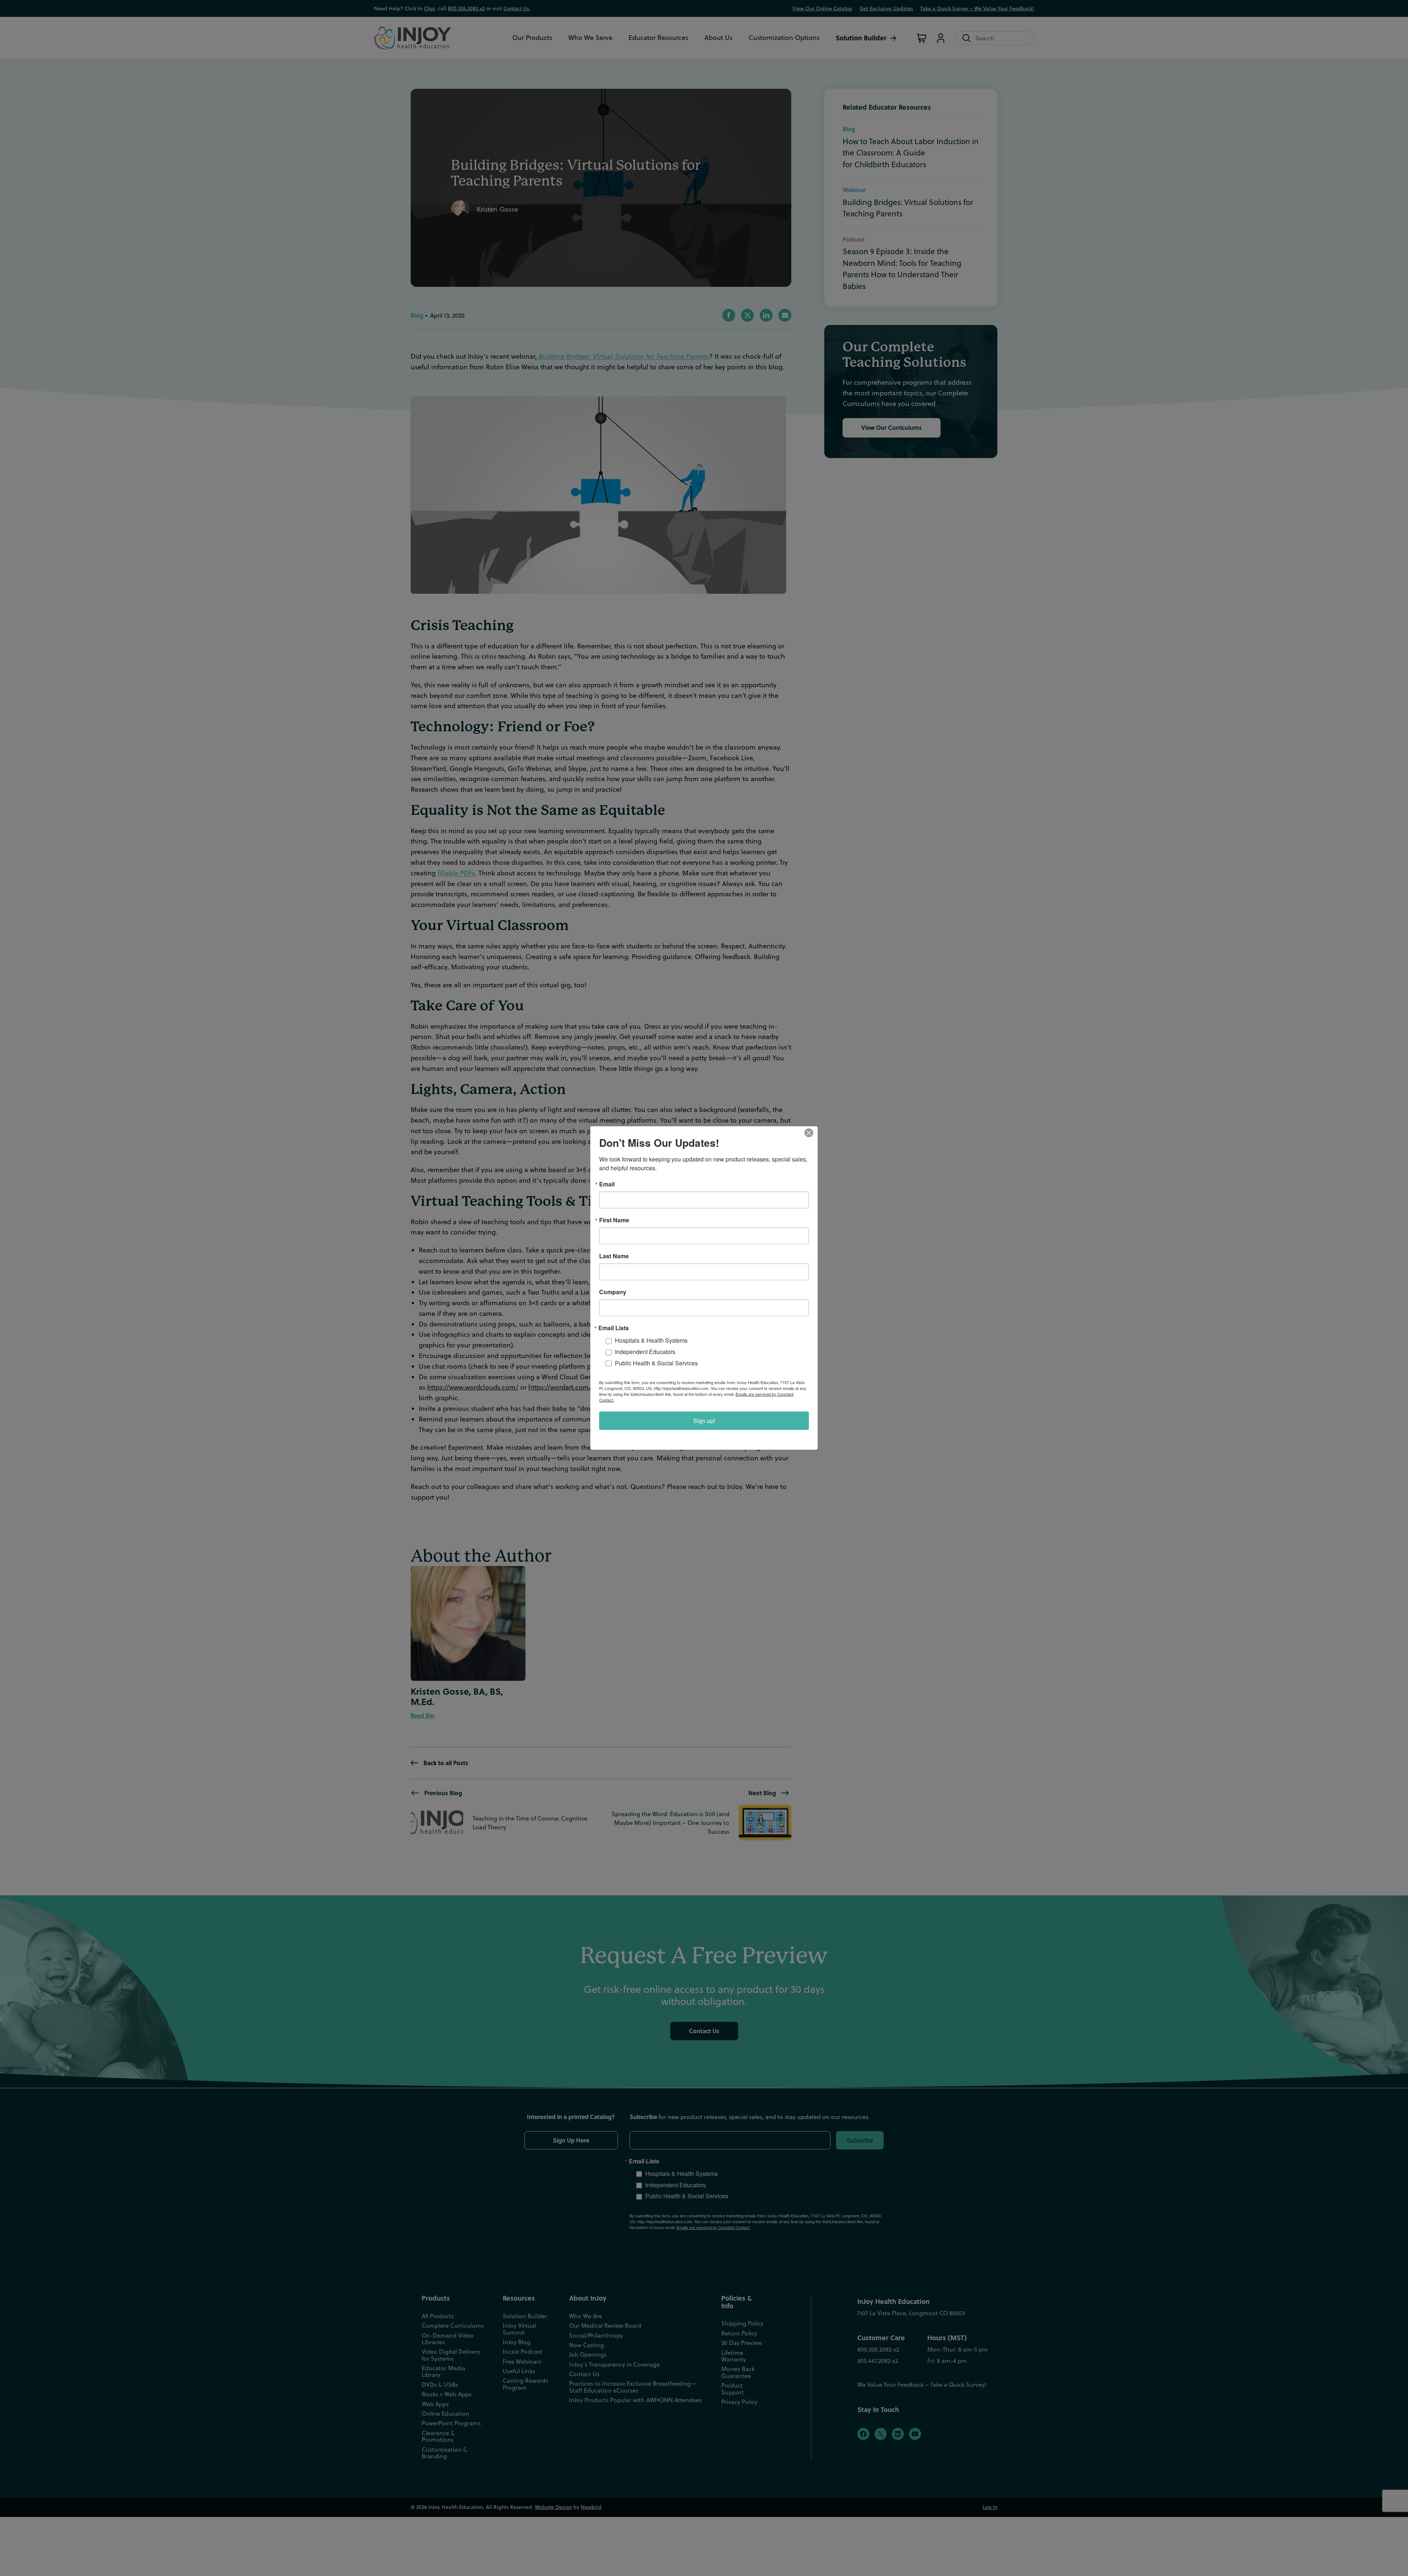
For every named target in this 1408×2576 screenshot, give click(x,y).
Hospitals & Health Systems (651, 1340)
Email (607, 1184)
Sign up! (704, 1421)
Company (613, 1292)
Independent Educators (645, 1352)
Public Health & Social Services (656, 1363)
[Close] (811, 1133)
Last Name (614, 1256)
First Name (614, 1220)
